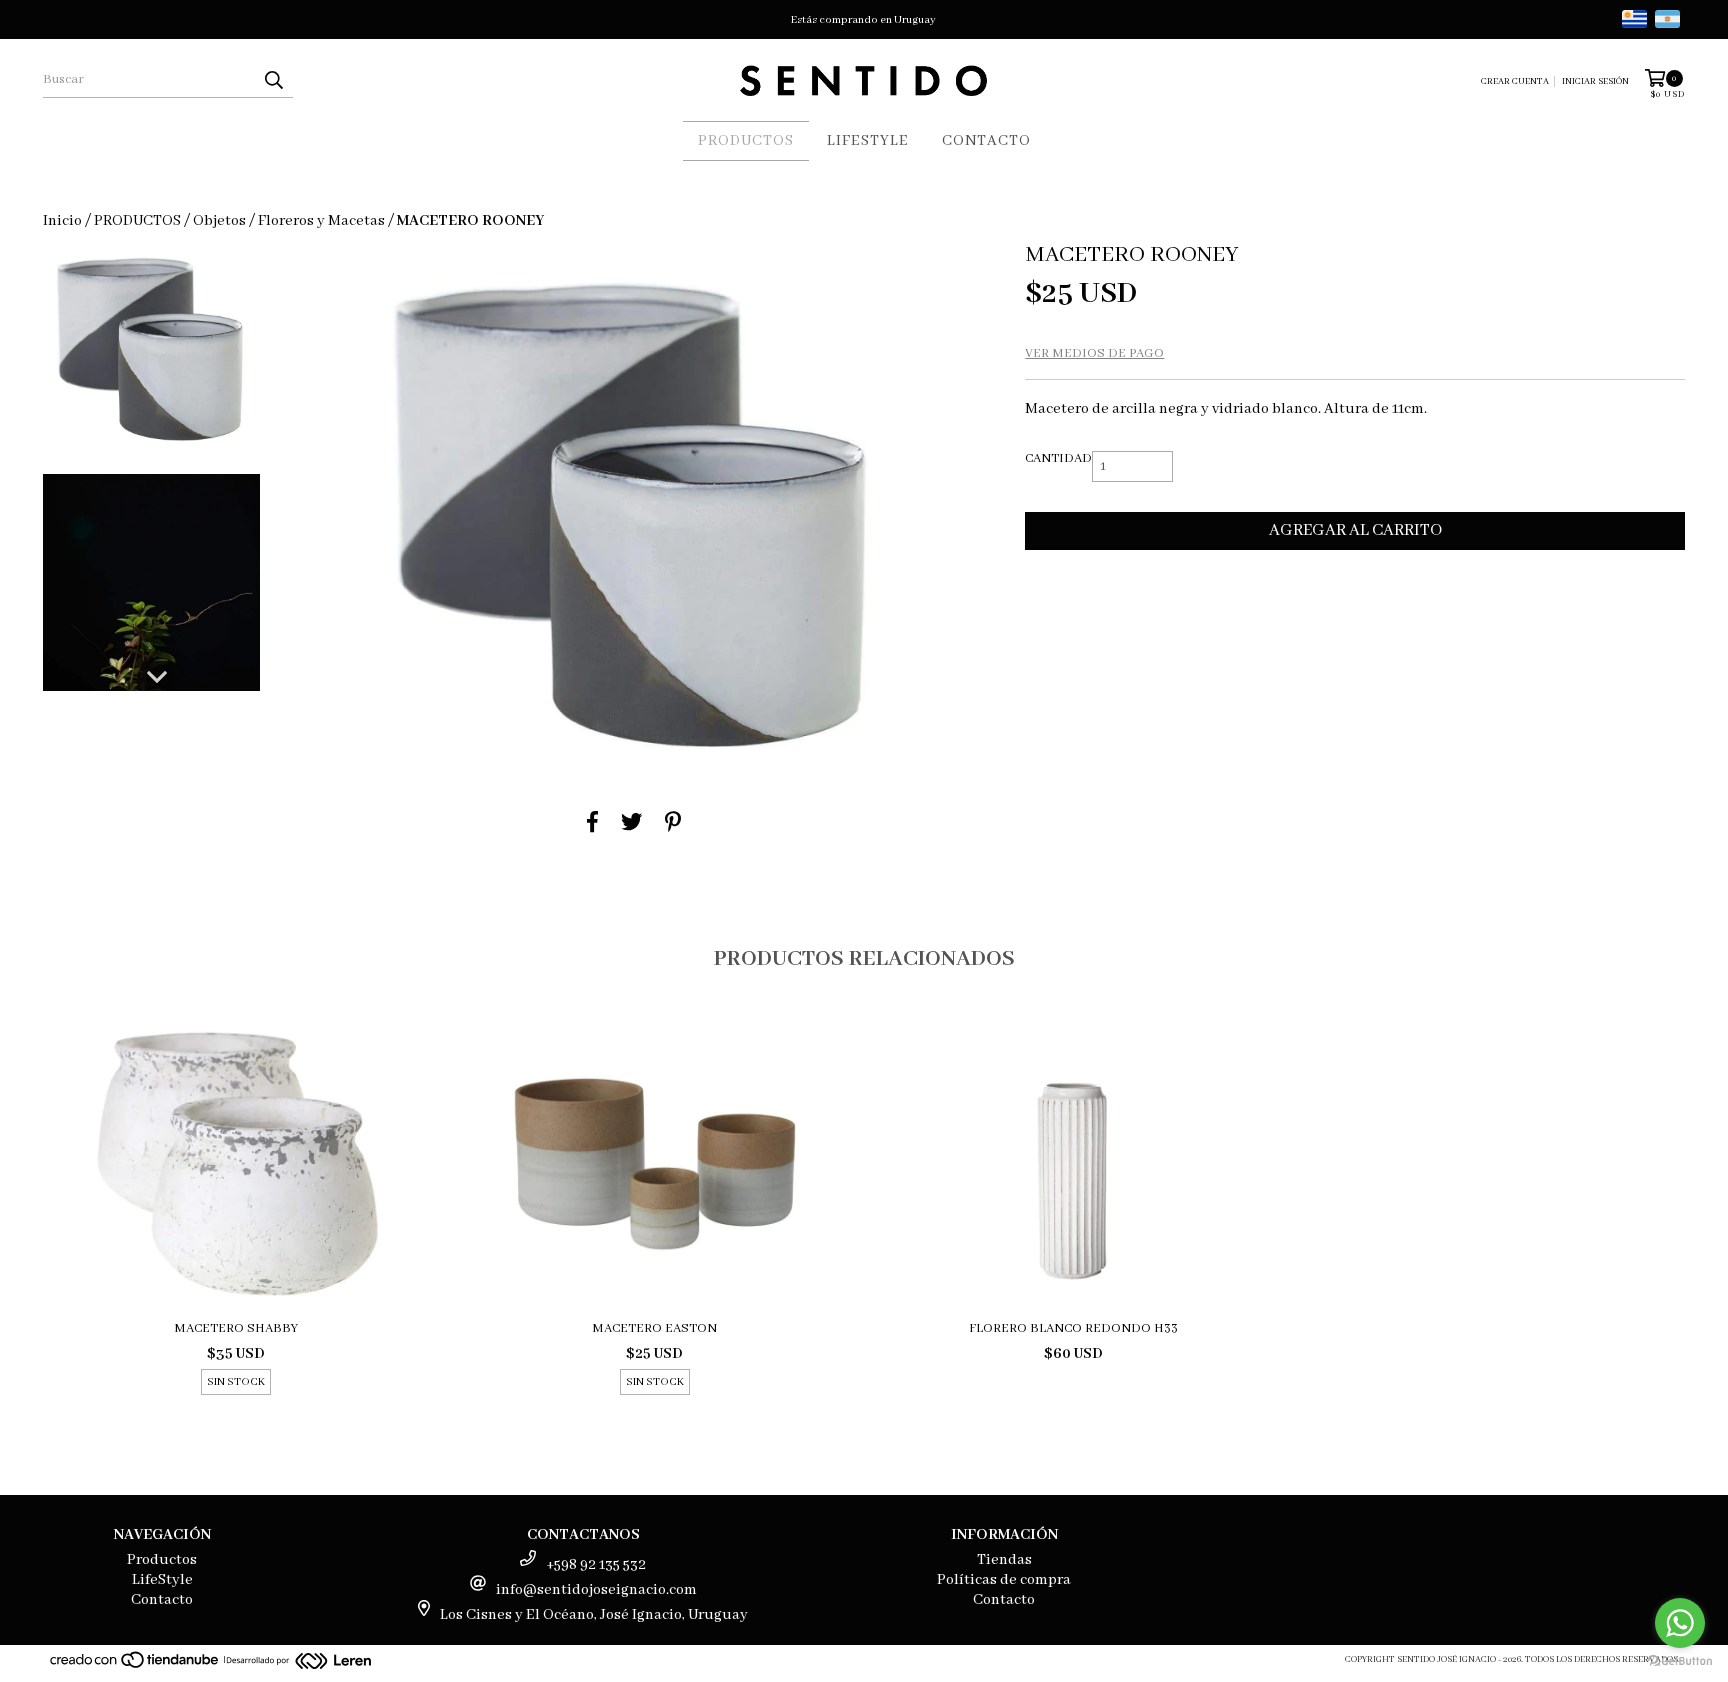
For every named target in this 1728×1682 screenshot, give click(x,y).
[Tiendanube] (135, 1666)
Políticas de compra (1004, 1580)
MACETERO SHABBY (236, 1328)
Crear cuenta (1515, 81)
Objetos (219, 221)
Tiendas (1004, 1560)
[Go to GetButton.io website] (1680, 1661)
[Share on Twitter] (631, 822)
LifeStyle (868, 141)
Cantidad (1058, 458)
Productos (746, 141)
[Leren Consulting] (298, 1663)
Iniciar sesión (1595, 81)
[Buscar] (273, 80)
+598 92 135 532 (596, 1565)
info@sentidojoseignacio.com (596, 1590)
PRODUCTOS (137, 221)
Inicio (62, 221)
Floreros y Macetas (321, 221)
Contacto (986, 141)
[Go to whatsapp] (1680, 1623)
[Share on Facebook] (592, 822)
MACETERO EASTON (654, 1328)
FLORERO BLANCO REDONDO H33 (1073, 1328)
